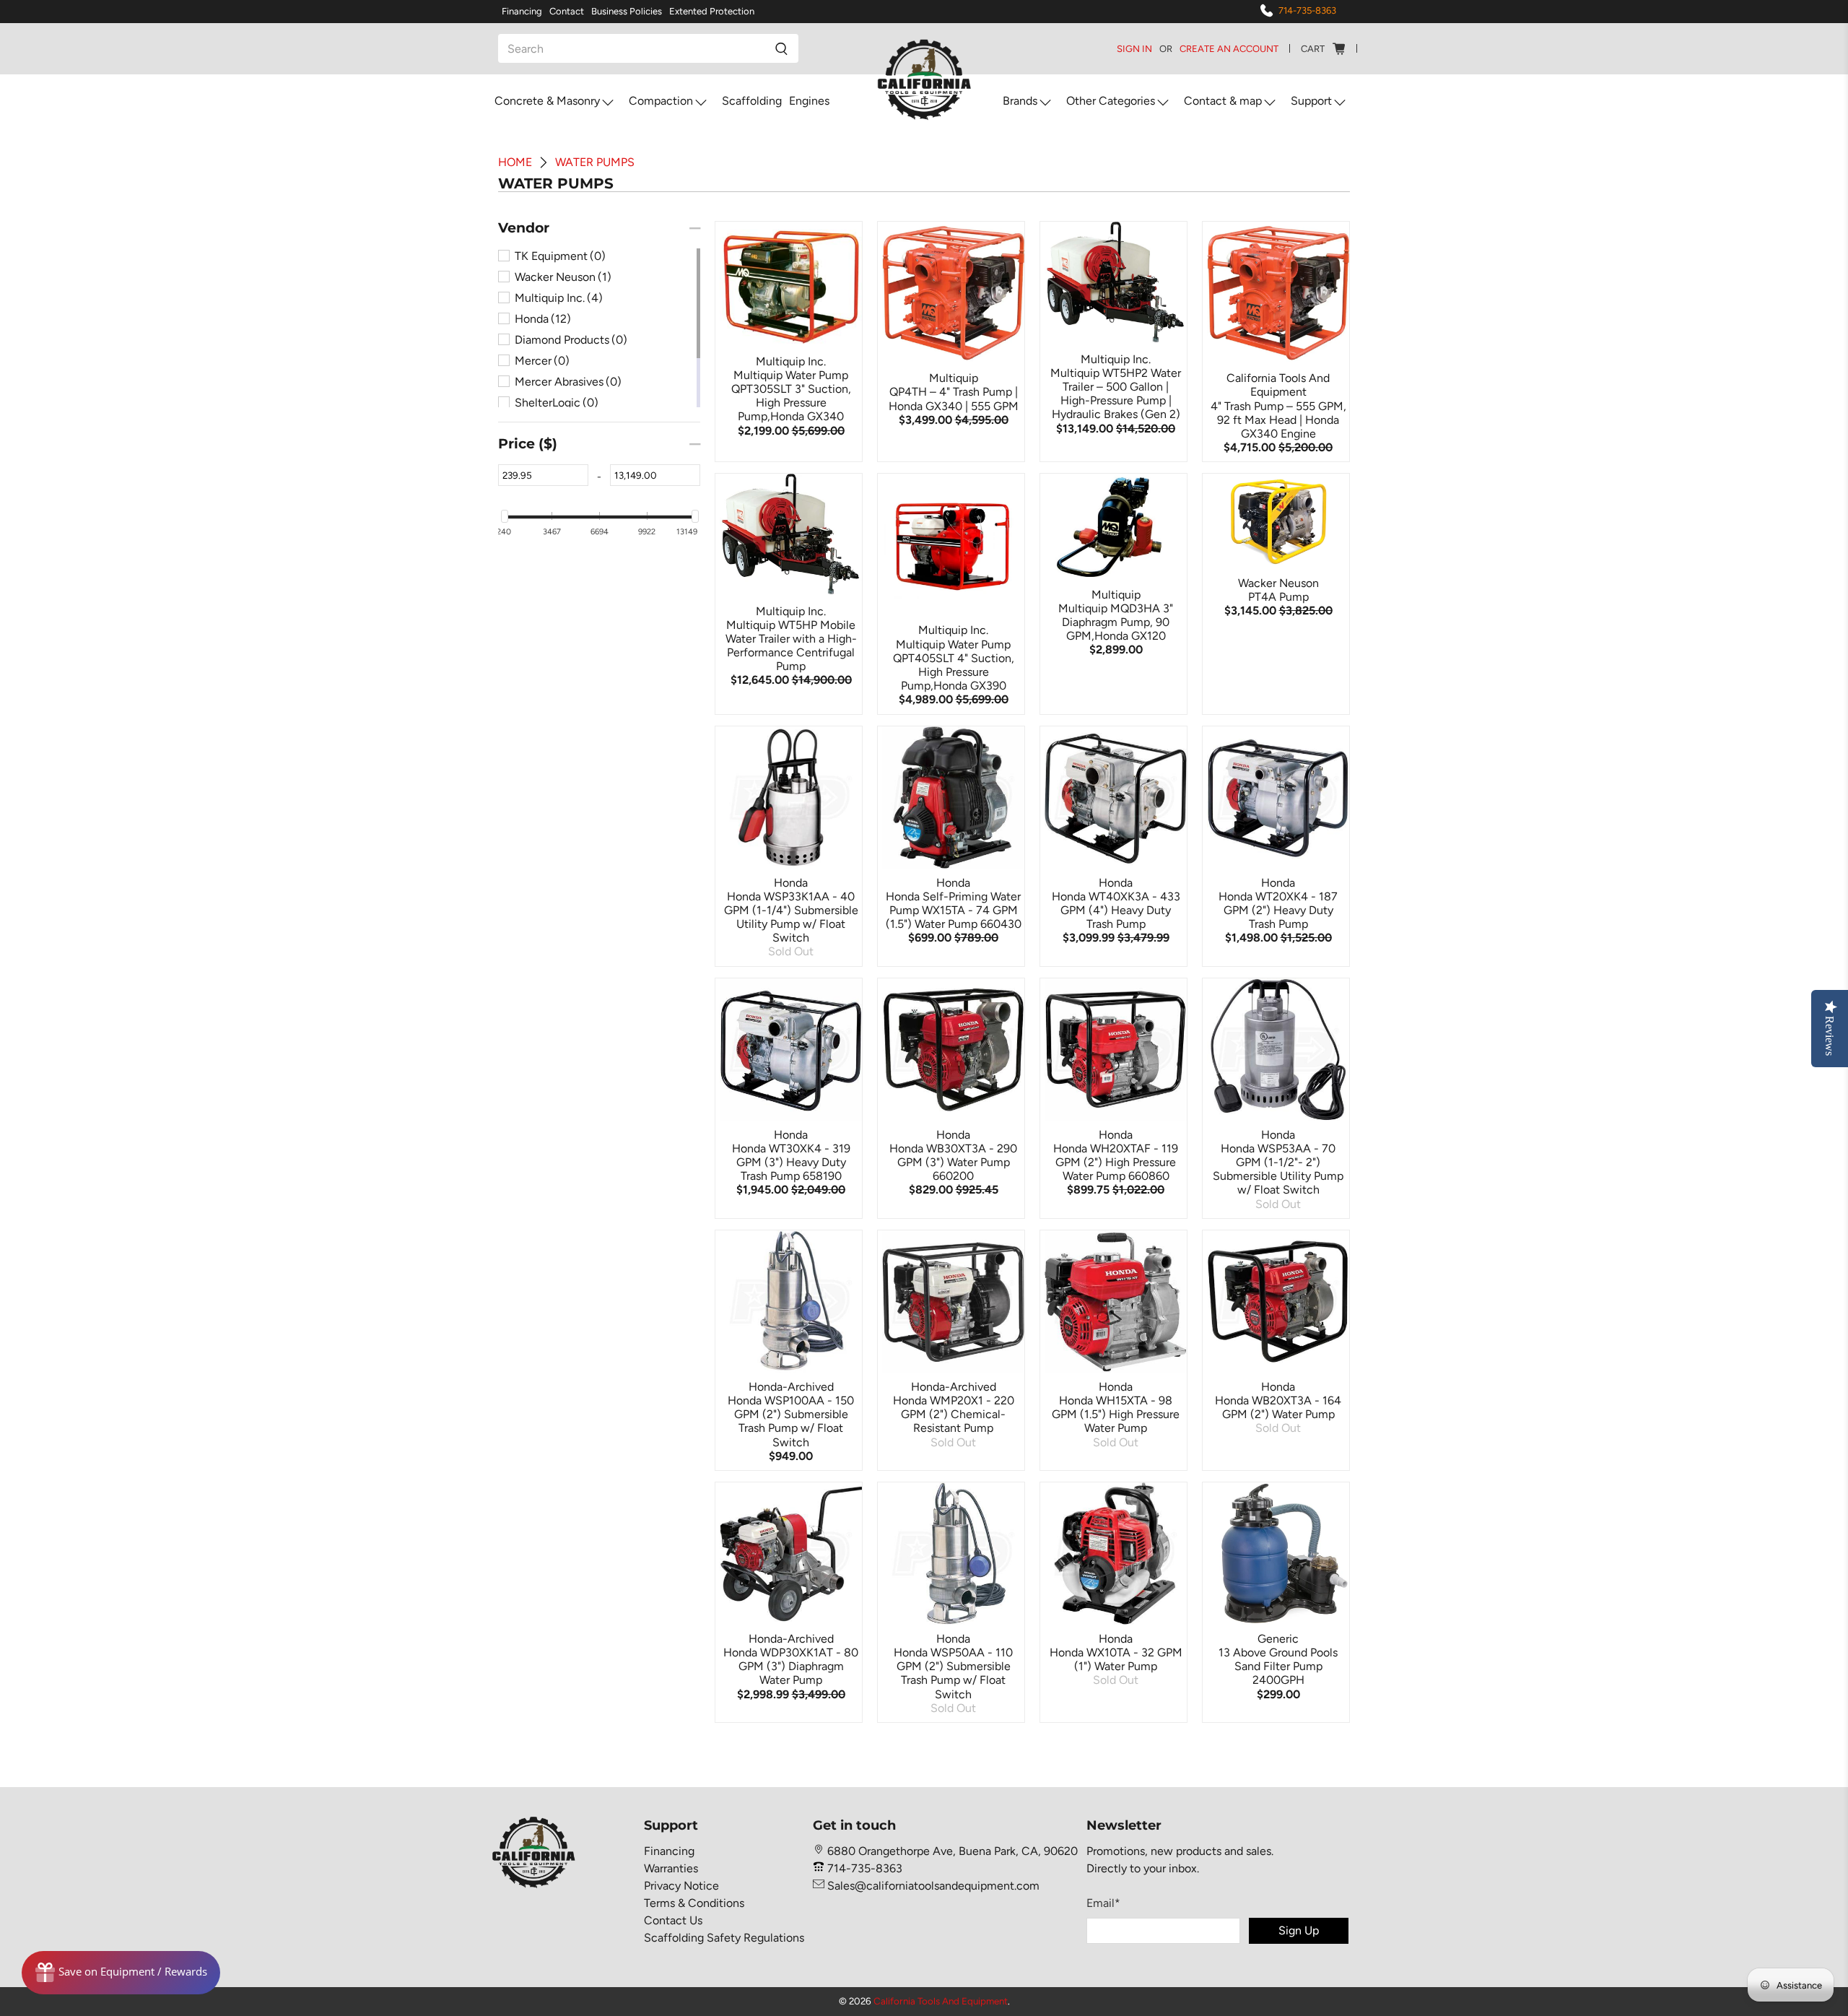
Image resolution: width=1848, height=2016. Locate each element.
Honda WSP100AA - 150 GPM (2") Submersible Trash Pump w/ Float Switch (791, 1421)
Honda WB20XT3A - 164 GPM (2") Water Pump (1278, 1407)
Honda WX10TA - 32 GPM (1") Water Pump (1116, 1659)
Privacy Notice (681, 1886)
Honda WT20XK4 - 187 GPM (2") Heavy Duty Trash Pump (1278, 910)
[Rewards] (121, 1973)
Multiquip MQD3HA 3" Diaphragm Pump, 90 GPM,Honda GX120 (1116, 622)
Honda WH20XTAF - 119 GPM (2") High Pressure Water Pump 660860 (1116, 1162)
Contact (567, 11)
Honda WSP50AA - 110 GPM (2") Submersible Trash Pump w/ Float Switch (953, 1673)
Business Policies (627, 11)
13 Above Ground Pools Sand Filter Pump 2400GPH (1278, 1666)
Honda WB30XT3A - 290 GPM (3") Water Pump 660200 (953, 1162)
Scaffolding (752, 101)
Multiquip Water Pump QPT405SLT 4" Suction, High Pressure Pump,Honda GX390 (954, 665)
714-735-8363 (1307, 10)
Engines (809, 101)
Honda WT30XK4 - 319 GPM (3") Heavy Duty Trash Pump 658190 (791, 1162)
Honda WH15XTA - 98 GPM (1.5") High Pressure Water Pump (1116, 1414)
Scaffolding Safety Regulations (724, 1938)
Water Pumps (595, 162)
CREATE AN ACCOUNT (1229, 49)
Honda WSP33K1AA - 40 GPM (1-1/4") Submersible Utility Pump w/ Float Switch (791, 917)
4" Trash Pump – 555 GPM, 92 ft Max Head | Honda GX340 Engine (1278, 420)
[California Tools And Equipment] (924, 81)
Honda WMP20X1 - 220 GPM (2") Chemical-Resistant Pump (954, 1414)
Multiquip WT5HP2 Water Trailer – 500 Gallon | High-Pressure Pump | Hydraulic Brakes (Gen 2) (1116, 394)
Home (515, 162)
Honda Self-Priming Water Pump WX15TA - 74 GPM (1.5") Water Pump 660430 (954, 910)
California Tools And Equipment (941, 2001)
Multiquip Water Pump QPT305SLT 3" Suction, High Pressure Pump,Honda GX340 (791, 396)
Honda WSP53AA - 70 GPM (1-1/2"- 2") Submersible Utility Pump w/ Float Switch (1278, 1169)
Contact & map (1223, 101)
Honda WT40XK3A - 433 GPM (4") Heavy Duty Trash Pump (1116, 910)
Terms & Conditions (694, 1903)
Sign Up (1299, 1930)
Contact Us (673, 1920)
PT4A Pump (1278, 597)
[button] (524, 228)
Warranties (671, 1868)
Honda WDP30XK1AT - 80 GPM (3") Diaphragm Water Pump (791, 1666)
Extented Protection (712, 11)
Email (1103, 1903)
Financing (522, 11)
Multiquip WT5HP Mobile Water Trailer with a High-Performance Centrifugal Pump (791, 646)
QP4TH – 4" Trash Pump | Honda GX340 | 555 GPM (954, 399)
